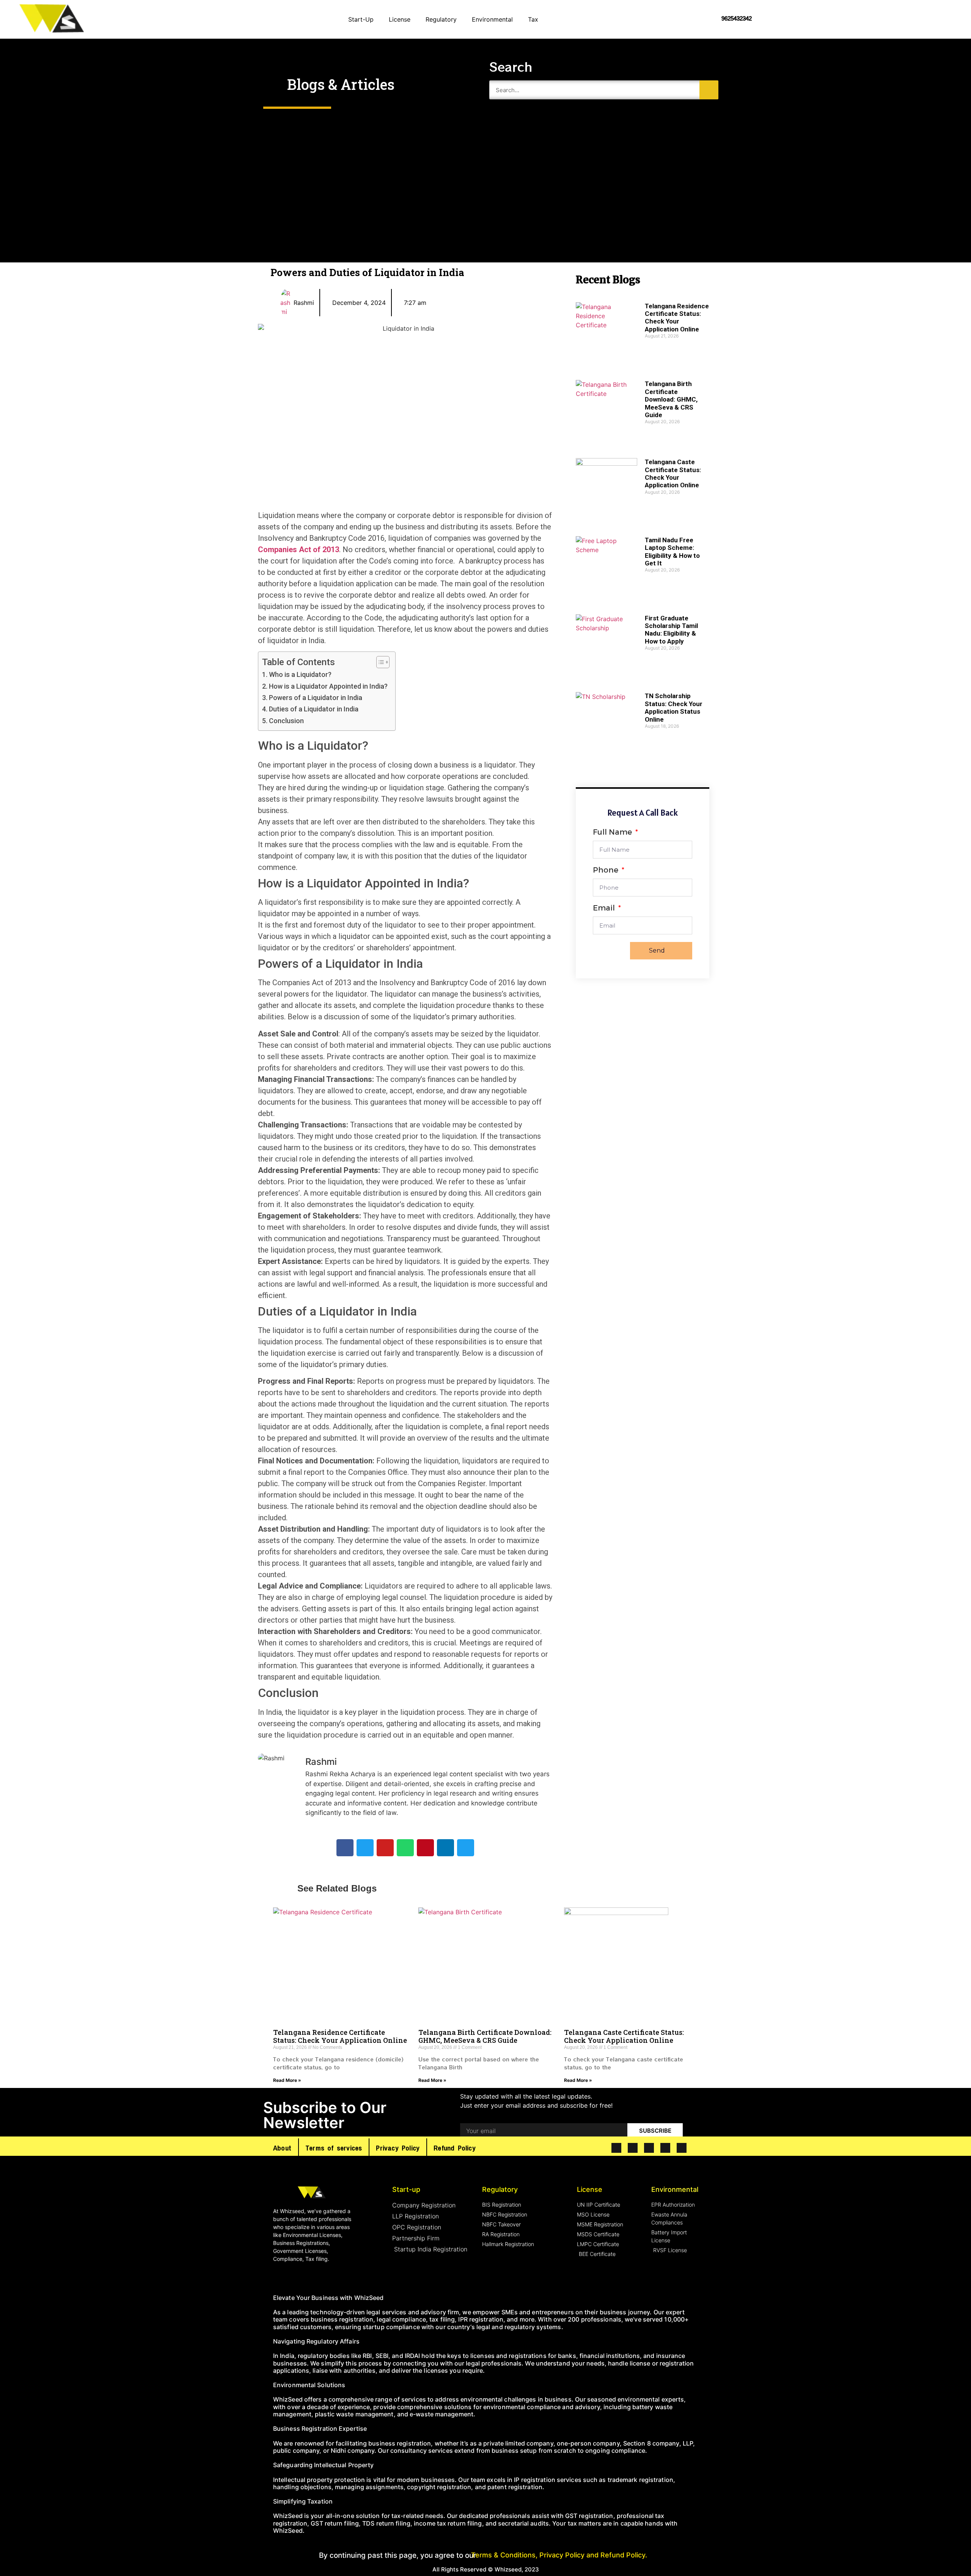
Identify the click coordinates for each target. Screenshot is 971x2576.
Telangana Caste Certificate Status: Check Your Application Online (673, 473)
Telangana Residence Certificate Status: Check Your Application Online (677, 318)
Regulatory (441, 19)
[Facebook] (616, 2148)
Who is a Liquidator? (300, 674)
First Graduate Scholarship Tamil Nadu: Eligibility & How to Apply (671, 630)
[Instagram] (682, 2148)
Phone (606, 870)
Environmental (492, 19)
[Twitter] (633, 2148)
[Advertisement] (485, 175)
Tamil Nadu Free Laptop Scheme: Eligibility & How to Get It (672, 552)
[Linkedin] (665, 2148)
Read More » (287, 2080)
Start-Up (361, 19)
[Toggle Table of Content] (379, 662)
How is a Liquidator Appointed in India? (328, 686)
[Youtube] (649, 2148)
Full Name (613, 832)
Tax (533, 19)
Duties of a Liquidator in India (314, 709)
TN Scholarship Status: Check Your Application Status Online (674, 707)
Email (605, 908)
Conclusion (286, 721)
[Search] (709, 90)
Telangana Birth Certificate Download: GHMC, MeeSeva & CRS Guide (671, 399)
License (400, 19)
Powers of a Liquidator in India (316, 698)
